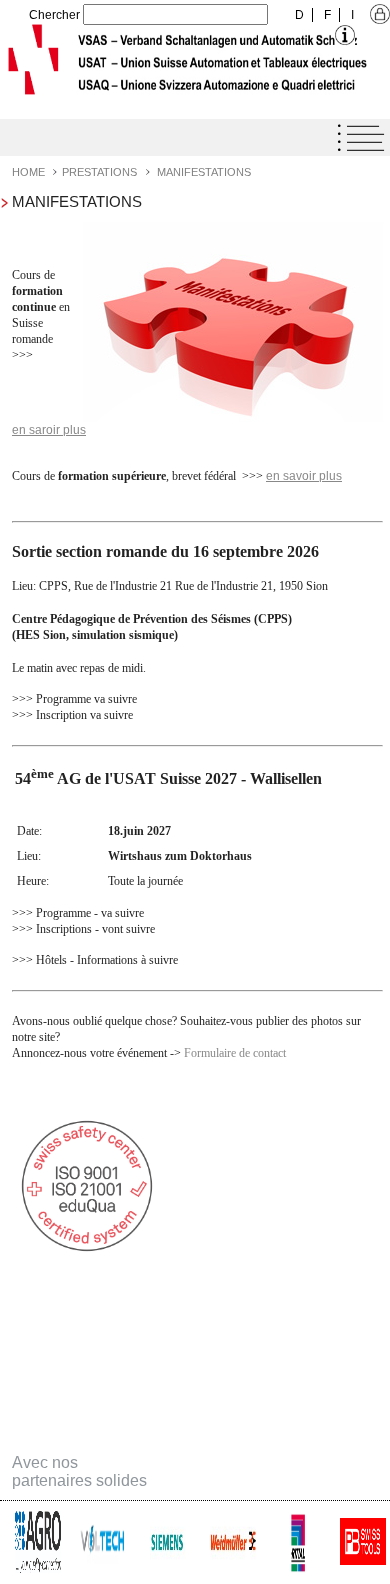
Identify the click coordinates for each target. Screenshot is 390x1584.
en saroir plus (49, 430)
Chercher (54, 15)
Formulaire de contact (235, 1053)
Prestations (99, 172)
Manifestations (204, 172)
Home (28, 172)
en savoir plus (304, 476)
